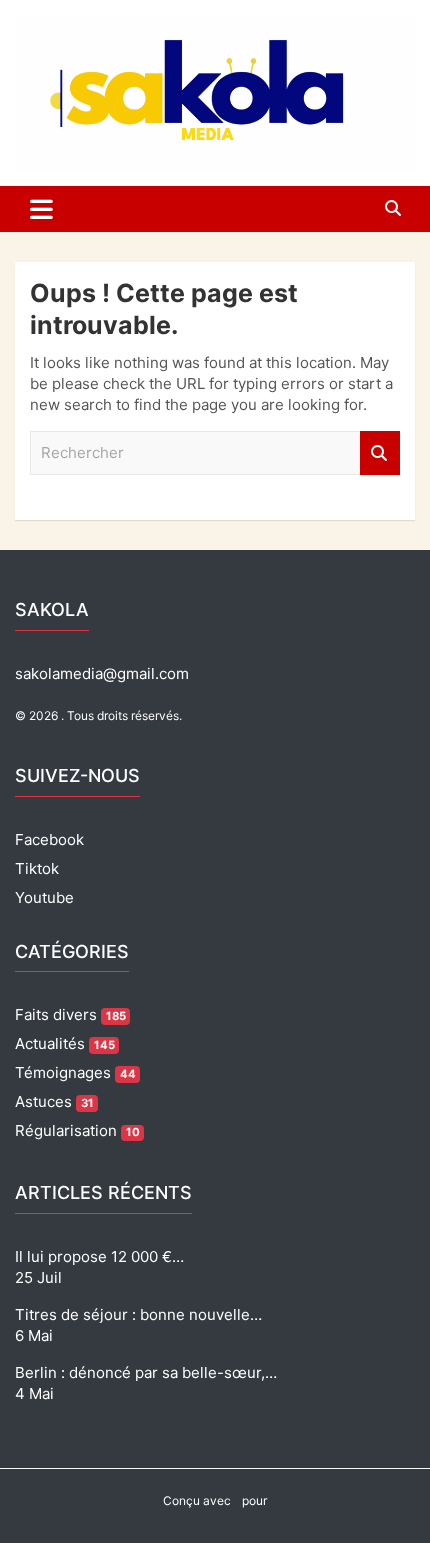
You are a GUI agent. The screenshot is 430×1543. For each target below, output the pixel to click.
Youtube (44, 897)
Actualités (65, 1043)
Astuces (54, 1101)
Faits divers (70, 1014)
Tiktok (37, 868)
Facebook (49, 839)
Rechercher (380, 453)
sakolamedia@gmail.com (102, 673)
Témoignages (75, 1072)
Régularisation (77, 1130)
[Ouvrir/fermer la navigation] (41, 209)
